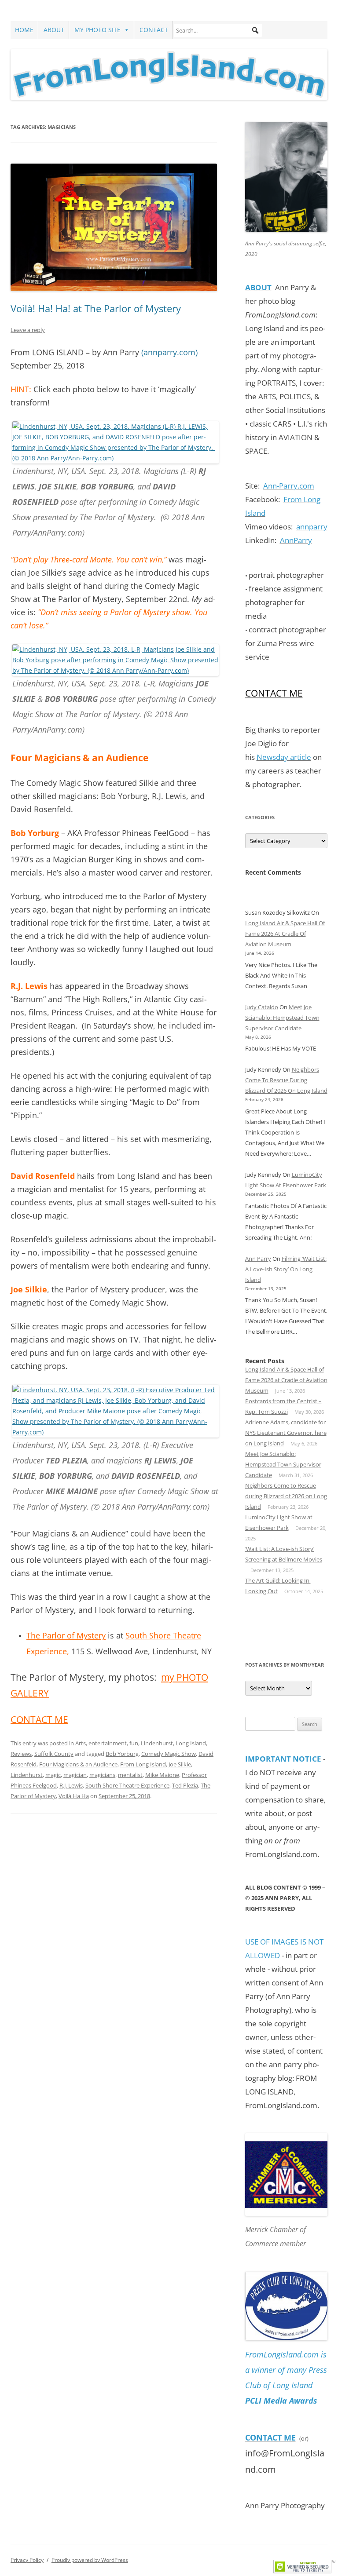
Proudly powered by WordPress (90, 2560)
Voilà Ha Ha (74, 1796)
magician (75, 1775)
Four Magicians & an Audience (78, 1764)
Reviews (21, 1754)
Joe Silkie (180, 1764)
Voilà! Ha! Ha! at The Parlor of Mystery (96, 308)
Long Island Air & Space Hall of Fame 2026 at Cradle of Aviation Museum (285, 934)
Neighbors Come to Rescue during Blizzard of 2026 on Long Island (286, 1080)
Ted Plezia (185, 1785)
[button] (255, 30)
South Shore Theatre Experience (127, 1785)
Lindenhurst (157, 1743)
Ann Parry (258, 1259)
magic (53, 1775)
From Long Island (143, 1764)
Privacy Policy (27, 2560)
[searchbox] (218, 30)
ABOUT (54, 30)
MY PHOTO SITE (97, 30)
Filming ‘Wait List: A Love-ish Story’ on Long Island (286, 1269)
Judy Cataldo (262, 1007)
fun (134, 1743)
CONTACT (154, 30)
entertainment (108, 1743)
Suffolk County (54, 1754)
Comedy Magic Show (169, 1754)
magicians (102, 1775)
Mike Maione (162, 1775)
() (169, 352)
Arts (81, 1743)
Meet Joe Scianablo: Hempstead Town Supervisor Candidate (282, 1018)
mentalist (130, 1775)
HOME (24, 30)
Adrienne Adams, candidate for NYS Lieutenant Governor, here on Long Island (286, 1433)
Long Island (191, 1743)
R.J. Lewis (71, 1785)
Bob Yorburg (122, 1754)
